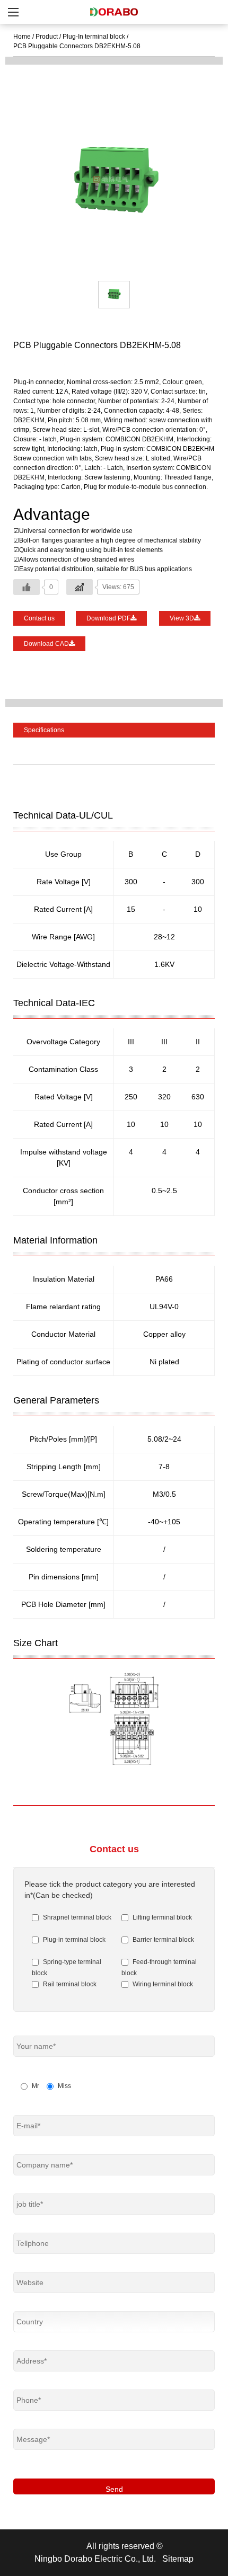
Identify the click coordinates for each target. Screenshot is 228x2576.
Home (22, 37)
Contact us (39, 618)
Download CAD (46, 644)
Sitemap (178, 2559)
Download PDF (108, 618)
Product (47, 37)
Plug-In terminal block (94, 37)
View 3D (182, 618)
